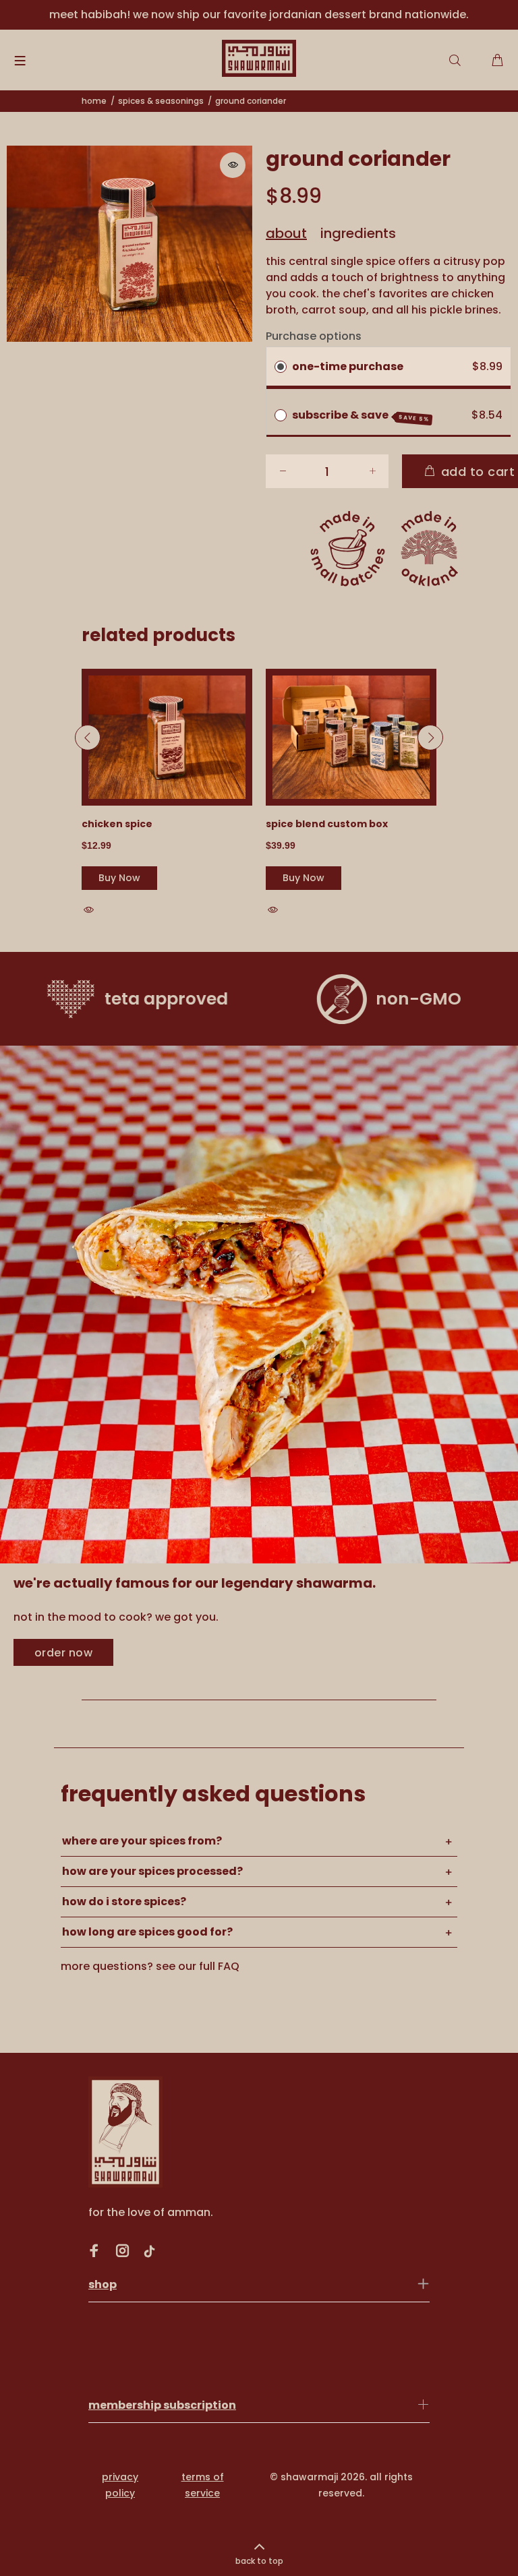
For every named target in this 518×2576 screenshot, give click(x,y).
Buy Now (119, 878)
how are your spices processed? (152, 1871)
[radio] (281, 367)
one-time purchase (348, 366)
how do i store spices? (124, 1901)
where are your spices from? (142, 1841)
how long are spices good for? (147, 1932)
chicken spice (117, 824)
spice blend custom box (327, 824)
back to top (259, 2561)
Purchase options (314, 336)
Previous (88, 738)
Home (94, 101)
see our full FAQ (198, 1966)
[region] (259, 15)
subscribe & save (361, 415)
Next (430, 738)
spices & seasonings (161, 101)
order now (63, 1653)
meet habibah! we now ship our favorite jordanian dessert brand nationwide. (259, 14)
